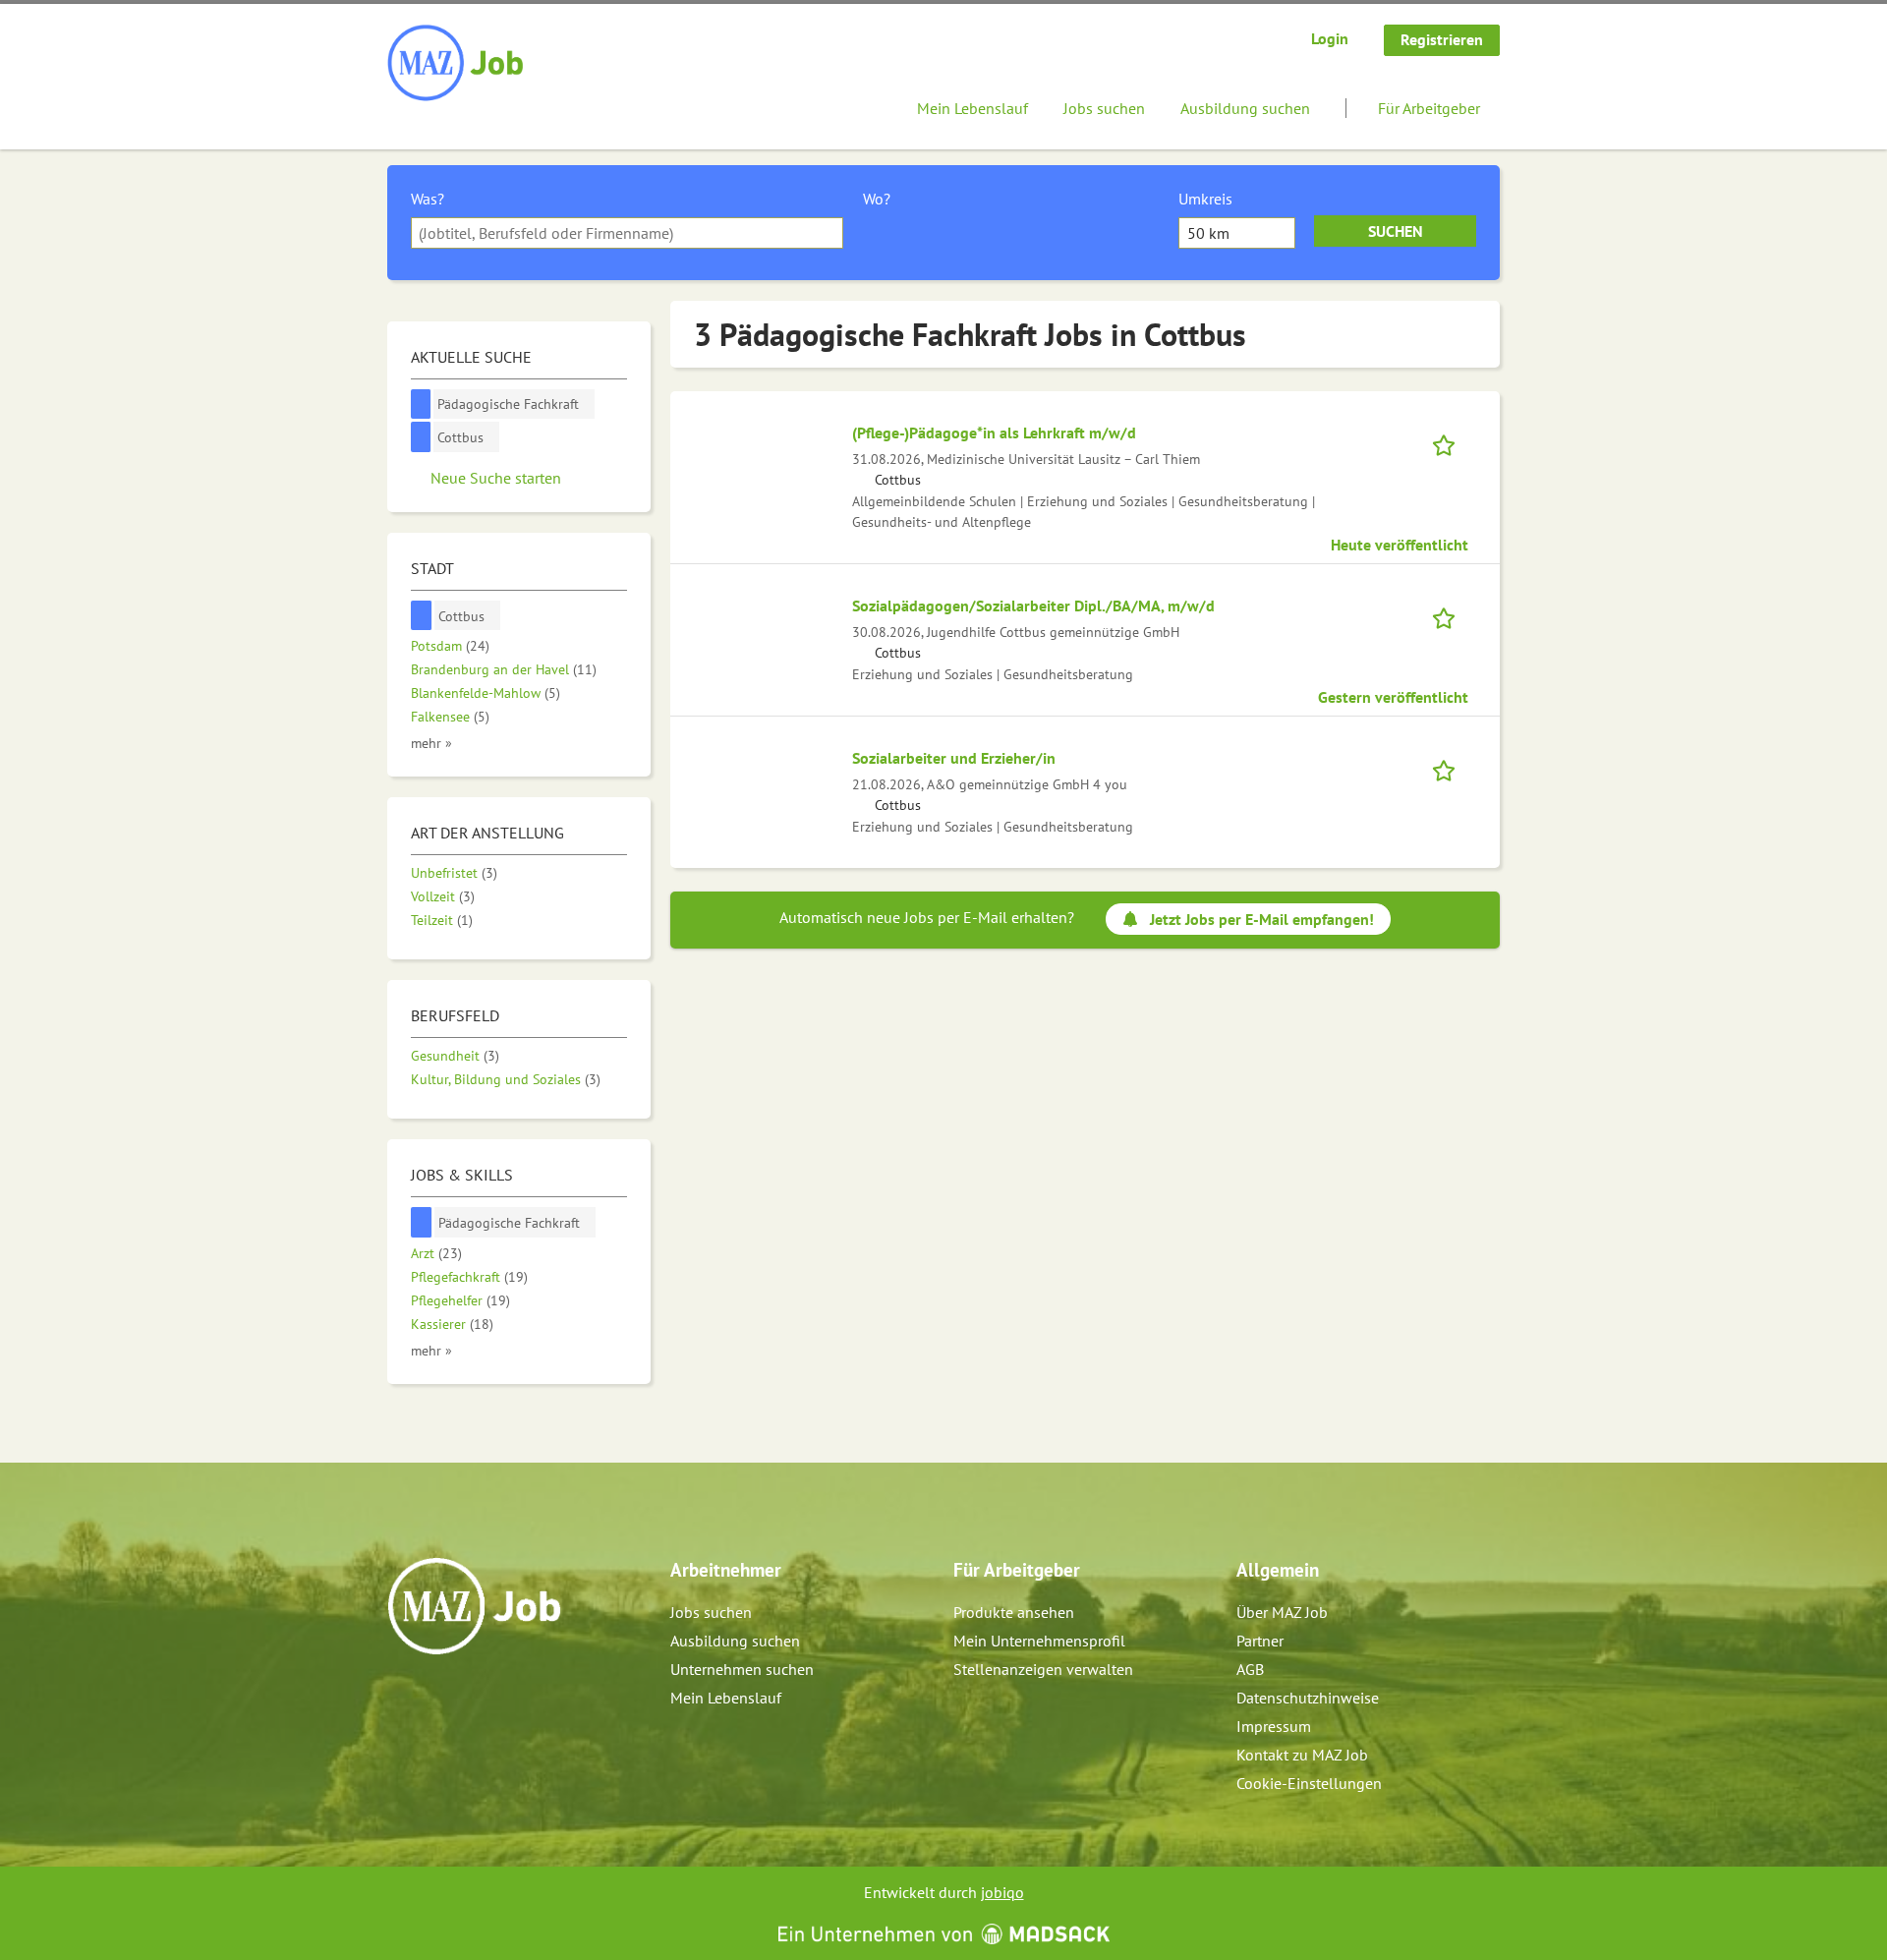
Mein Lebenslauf (972, 108)
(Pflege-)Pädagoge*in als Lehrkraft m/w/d (994, 432)
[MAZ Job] (457, 64)
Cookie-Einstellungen (1309, 1783)
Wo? (877, 199)
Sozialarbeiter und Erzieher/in (954, 758)
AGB (1250, 1669)
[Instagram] (436, 1697)
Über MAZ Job (1282, 1612)
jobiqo (1002, 1892)
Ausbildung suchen (1245, 108)
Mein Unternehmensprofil (1039, 1641)
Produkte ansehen (1014, 1612)
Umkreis (1205, 199)
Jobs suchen (1104, 108)
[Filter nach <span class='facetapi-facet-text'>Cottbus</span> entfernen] (421, 437)
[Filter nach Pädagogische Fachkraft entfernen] (422, 1222)
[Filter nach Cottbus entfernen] (422, 616)
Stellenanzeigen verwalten (1043, 1669)
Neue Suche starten (496, 478)
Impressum (1274, 1726)
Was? (428, 199)
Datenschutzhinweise (1308, 1698)
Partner (1260, 1641)
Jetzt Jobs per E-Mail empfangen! (1262, 919)
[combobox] (627, 233)
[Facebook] (403, 1697)
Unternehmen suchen (742, 1669)
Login (1330, 38)
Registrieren (1442, 39)
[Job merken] (1450, 443)
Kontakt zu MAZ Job (1302, 1755)
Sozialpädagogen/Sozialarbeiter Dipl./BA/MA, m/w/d (1033, 605)
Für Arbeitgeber (1429, 108)
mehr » (431, 743)
